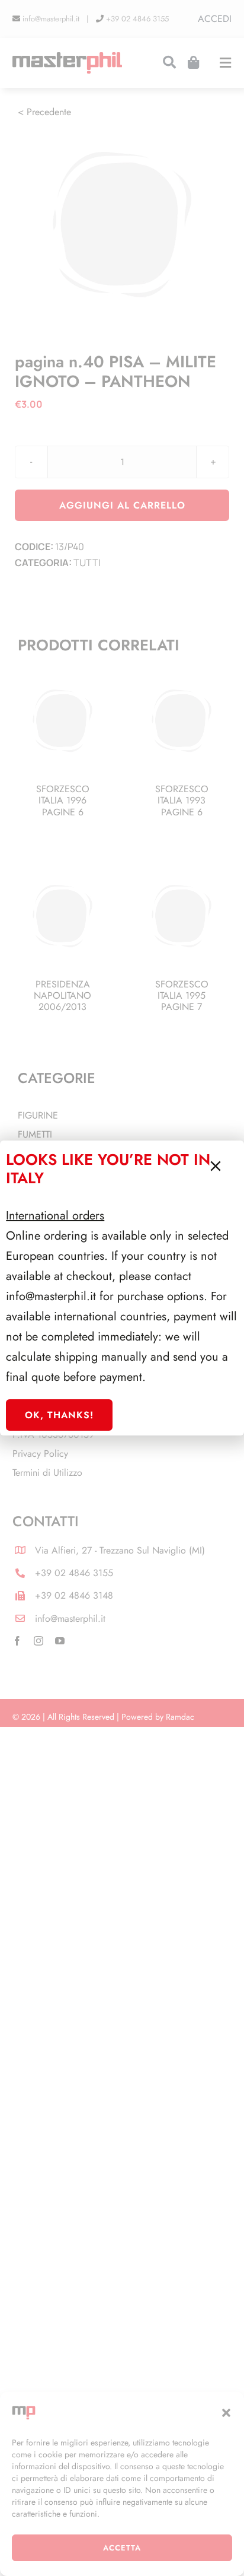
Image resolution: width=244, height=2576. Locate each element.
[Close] (216, 1166)
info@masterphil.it (51, 1296)
